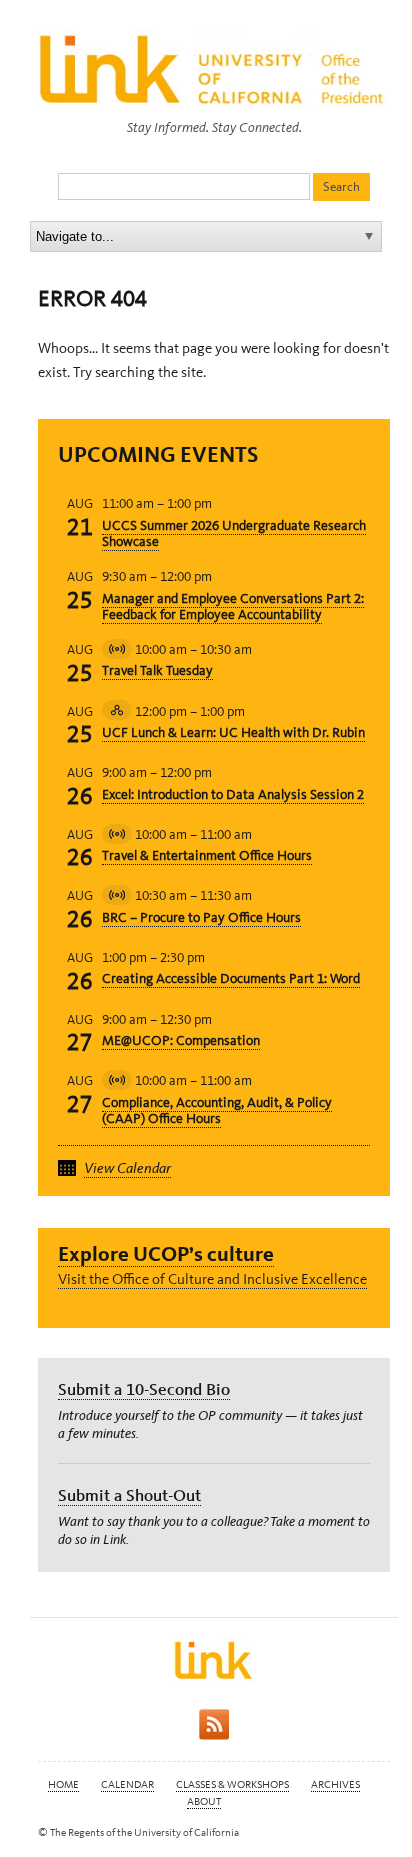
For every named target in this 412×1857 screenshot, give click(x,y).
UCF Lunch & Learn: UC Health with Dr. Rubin (233, 732)
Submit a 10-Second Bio (144, 1389)
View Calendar (127, 1168)
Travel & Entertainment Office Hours (207, 855)
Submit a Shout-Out (129, 1495)
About (204, 1801)
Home (63, 1784)
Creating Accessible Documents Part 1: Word (231, 978)
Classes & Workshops (232, 1784)
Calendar (127, 1784)
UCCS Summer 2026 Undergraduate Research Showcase (234, 534)
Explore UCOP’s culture (166, 1253)
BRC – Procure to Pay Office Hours (201, 917)
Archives (335, 1784)
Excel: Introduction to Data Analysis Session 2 (233, 794)
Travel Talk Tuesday (157, 670)
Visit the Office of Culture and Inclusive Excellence (212, 1279)
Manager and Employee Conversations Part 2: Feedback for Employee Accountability (233, 607)
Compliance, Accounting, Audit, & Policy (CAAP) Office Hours (217, 1111)
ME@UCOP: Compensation (181, 1040)
